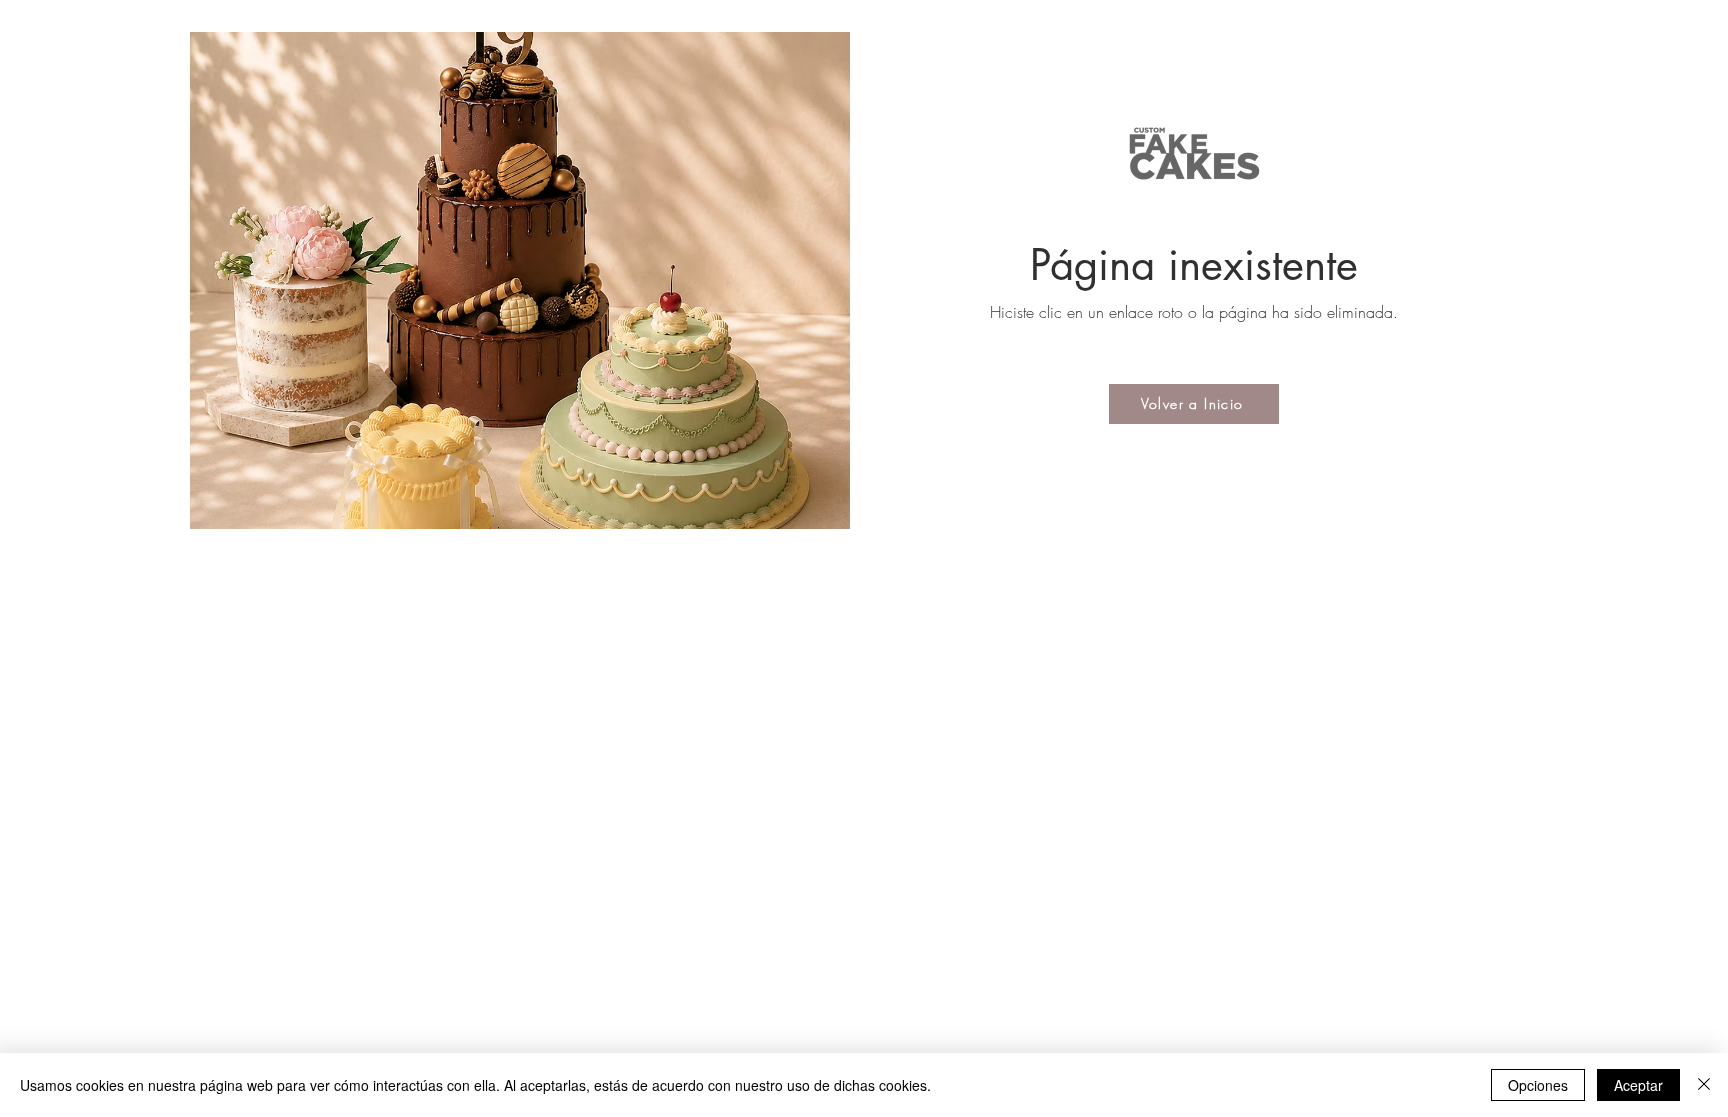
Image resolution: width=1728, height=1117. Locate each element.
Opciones (1538, 1085)
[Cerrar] (1704, 1085)
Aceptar (1638, 1085)
